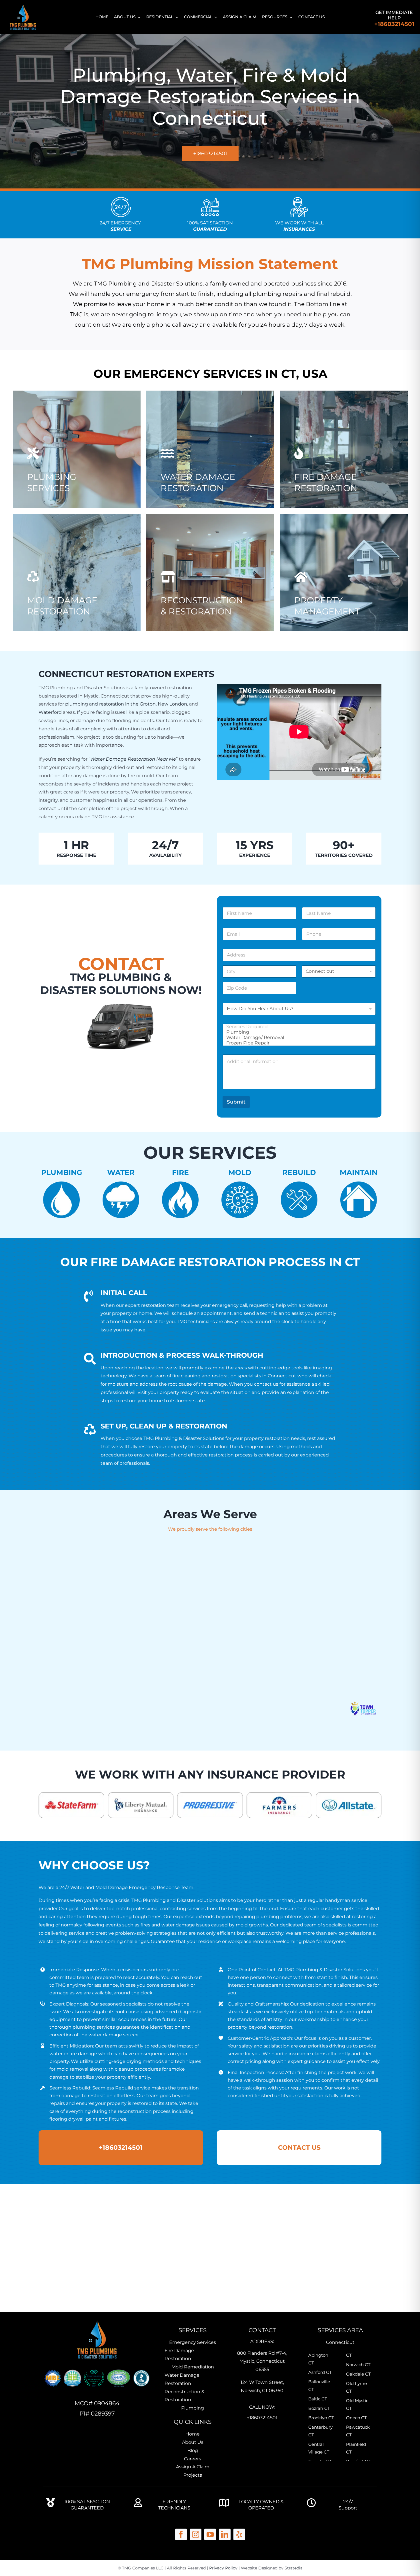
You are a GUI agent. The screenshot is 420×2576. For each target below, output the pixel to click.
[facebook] (181, 2534)
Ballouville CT (319, 2386)
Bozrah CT (319, 2408)
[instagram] (196, 2534)
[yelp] (239, 2534)
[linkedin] (225, 2534)
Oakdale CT (358, 2374)
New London (172, 704)
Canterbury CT (320, 2431)
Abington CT (318, 2359)
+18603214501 (394, 24)
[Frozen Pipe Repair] (297, 1043)
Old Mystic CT (357, 2404)
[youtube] (210, 2534)
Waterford (50, 712)
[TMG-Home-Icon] (97, 2320)
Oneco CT (356, 2418)
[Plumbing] (297, 1032)
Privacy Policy (223, 2568)
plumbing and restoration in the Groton (110, 704)
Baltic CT (318, 2399)
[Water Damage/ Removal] (297, 1037)
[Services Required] (297, 1027)
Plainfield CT (356, 2448)
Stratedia (294, 2568)
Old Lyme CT (356, 2387)
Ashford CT (320, 2372)
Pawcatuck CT (358, 2431)
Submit (236, 1102)
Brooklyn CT (321, 2418)
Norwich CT (358, 2365)
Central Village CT (319, 2448)
